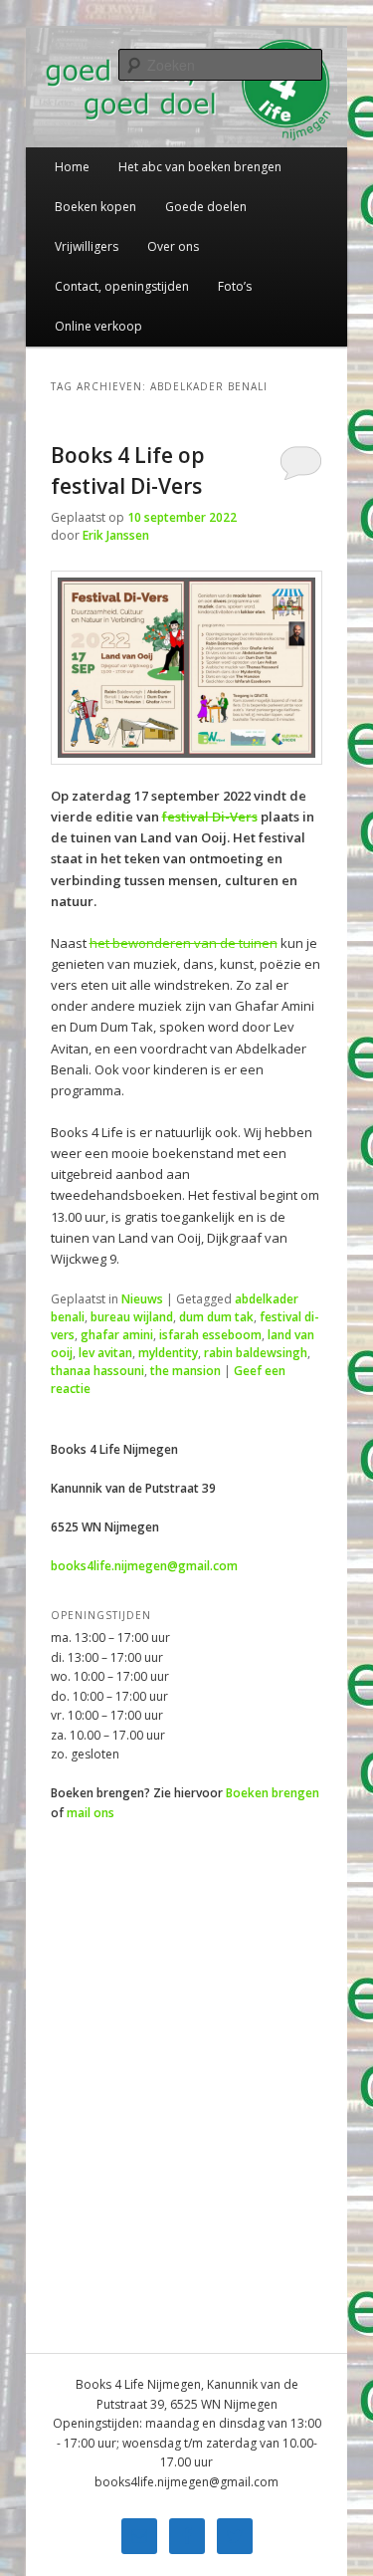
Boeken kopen (95, 207)
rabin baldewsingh (256, 1353)
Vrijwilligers (87, 246)
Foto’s (235, 286)
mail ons (91, 1813)
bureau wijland (132, 1317)
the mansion (186, 1371)
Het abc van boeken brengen (200, 167)
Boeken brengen (273, 1793)
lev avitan (105, 1353)
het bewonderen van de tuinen (184, 943)
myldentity (168, 1353)
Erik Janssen (116, 535)
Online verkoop (98, 326)
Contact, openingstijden (122, 286)
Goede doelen (206, 207)
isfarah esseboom (210, 1335)
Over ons (173, 246)
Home (72, 167)
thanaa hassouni (97, 1371)
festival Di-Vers (210, 817)
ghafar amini (117, 1335)
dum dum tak (216, 1317)
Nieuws (142, 1299)
